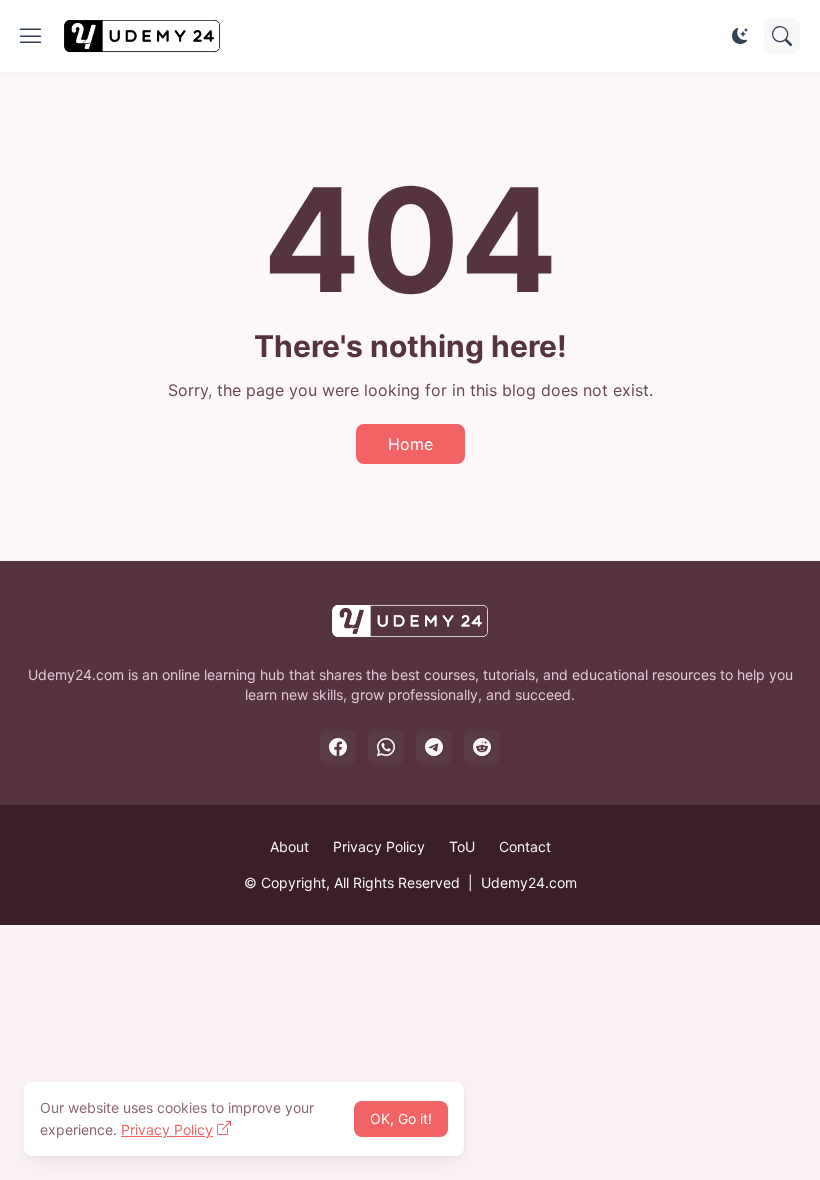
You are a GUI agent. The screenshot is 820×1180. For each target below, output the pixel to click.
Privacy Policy (379, 846)
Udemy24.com (529, 882)
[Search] (782, 36)
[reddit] (482, 747)
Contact (525, 846)
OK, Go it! (401, 1118)
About (289, 846)
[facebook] (338, 747)
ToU (462, 846)
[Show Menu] (31, 36)
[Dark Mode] (740, 36)
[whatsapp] (386, 747)
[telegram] (434, 747)
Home (410, 444)
